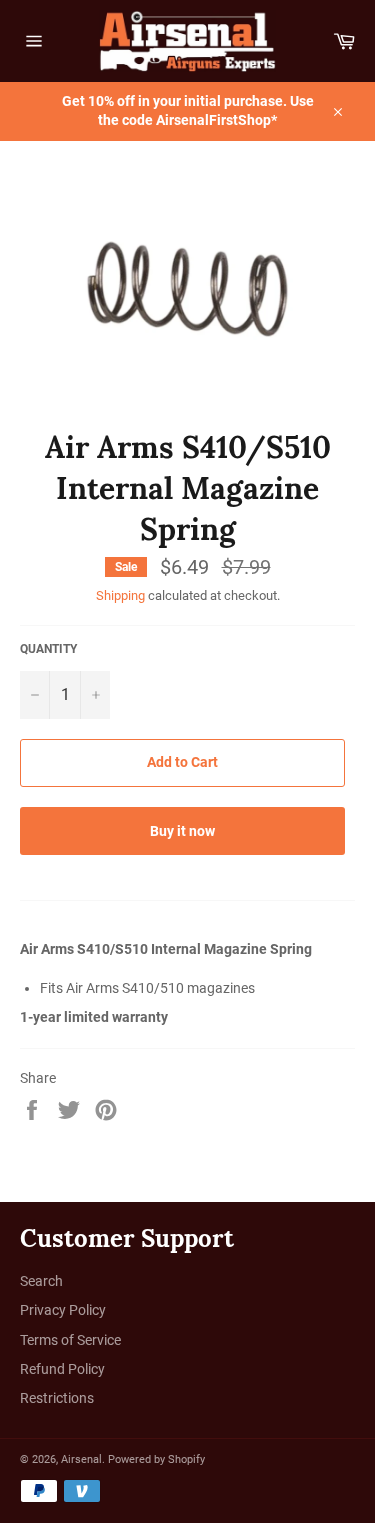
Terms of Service (70, 1340)
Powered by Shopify (156, 1459)
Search (41, 1281)
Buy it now (182, 831)
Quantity (48, 649)
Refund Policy (62, 1369)
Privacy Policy (63, 1310)
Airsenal (81, 1459)
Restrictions (57, 1398)
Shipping (120, 595)
